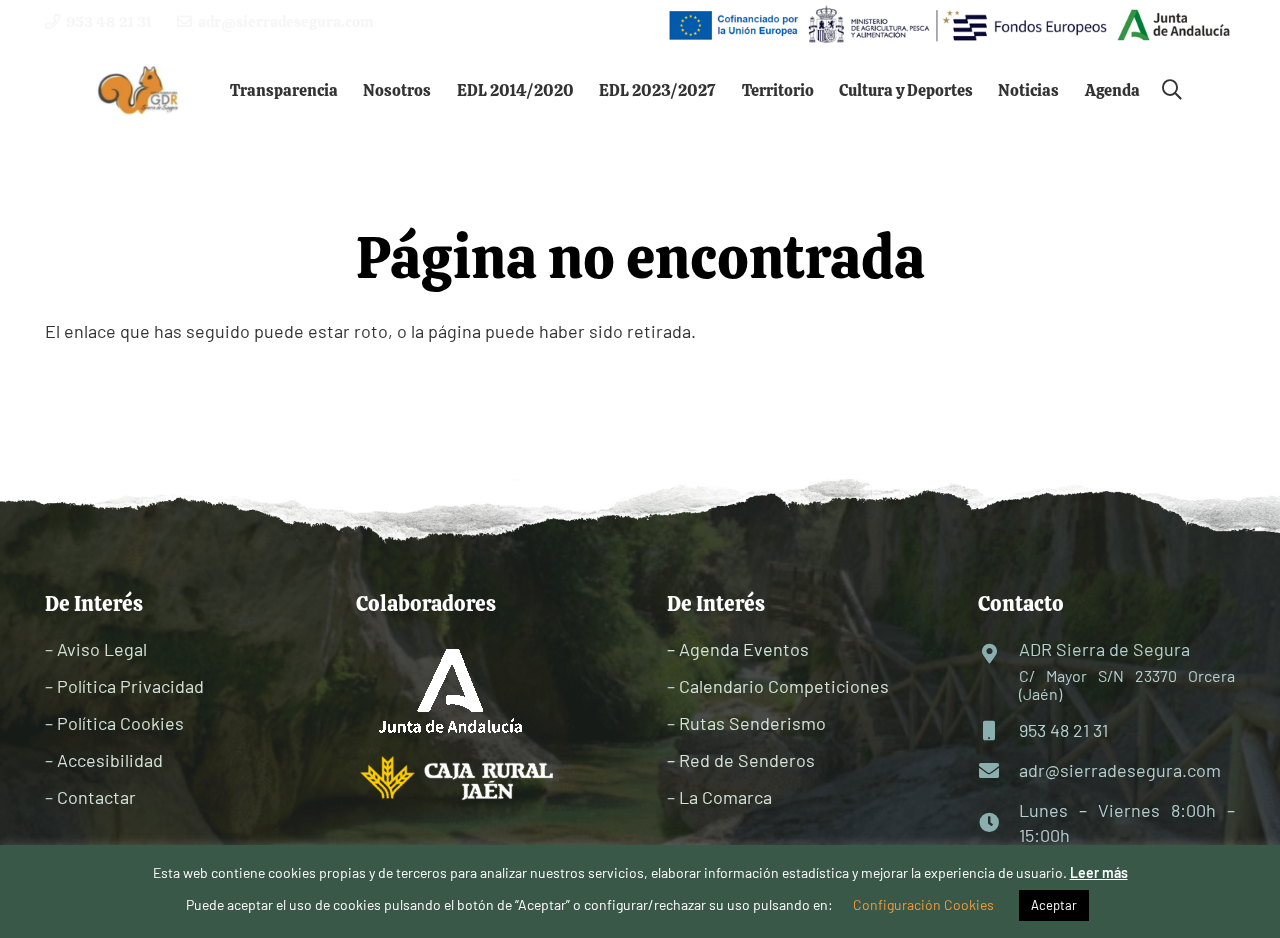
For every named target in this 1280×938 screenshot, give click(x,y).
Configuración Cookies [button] (923, 904)
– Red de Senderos (741, 760)
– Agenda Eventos (738, 649)
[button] (352, 89)
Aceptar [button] (1054, 905)
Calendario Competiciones (784, 686)
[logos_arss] (948, 25)
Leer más (1099, 872)
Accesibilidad (110, 760)
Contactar (96, 797)
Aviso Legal (102, 649)
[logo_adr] (138, 90)
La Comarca (725, 797)
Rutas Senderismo (752, 723)
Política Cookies (120, 723)
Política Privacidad (130, 686)
